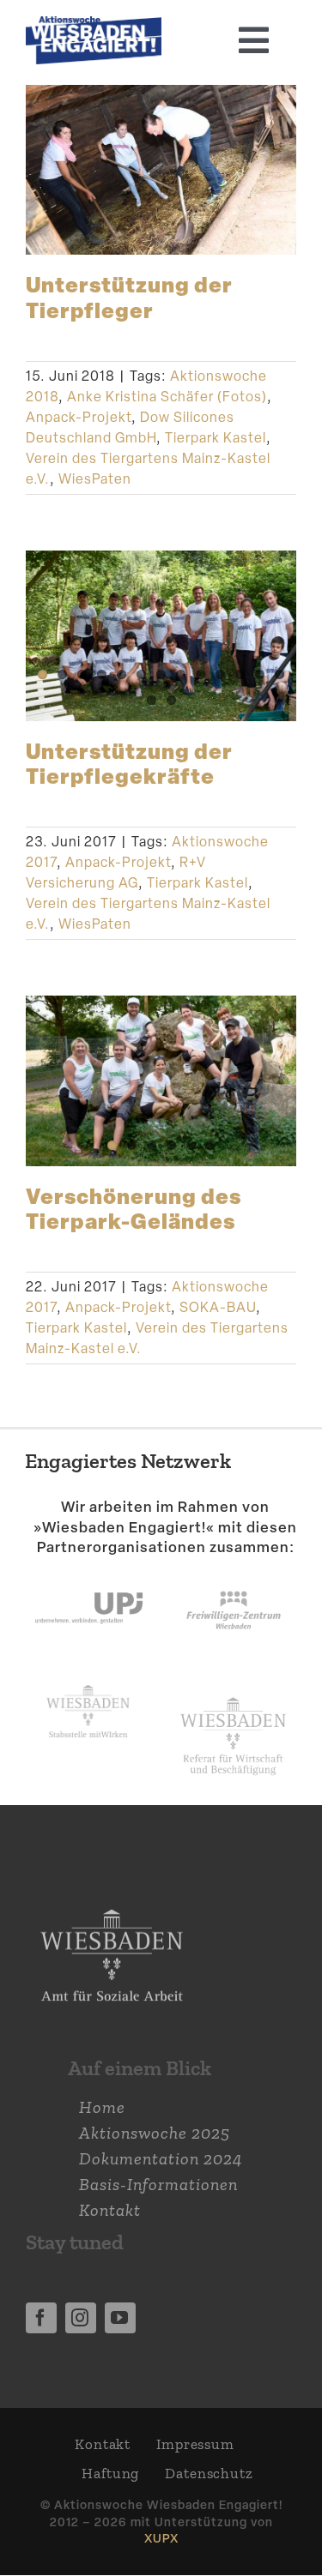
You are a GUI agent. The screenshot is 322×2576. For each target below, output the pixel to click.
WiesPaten (95, 479)
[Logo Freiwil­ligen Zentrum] (234, 1575)
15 (171, 700)
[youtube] (120, 2318)
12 (260, 674)
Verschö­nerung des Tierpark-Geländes (134, 1208)
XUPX (161, 2538)
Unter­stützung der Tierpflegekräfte (129, 763)
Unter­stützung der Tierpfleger (129, 296)
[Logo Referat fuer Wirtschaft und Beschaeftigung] (233, 1694)
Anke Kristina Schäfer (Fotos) (167, 397)
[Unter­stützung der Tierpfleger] (161, 170)
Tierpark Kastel (216, 438)
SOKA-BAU (218, 1307)
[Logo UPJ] (89, 1575)
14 (152, 700)
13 (279, 674)
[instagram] (81, 2318)
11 (240, 674)
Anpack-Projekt (79, 417)
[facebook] (41, 2318)
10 (220, 674)
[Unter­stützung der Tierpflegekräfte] (161, 635)
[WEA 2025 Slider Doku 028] (94, 25)
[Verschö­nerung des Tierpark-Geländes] (161, 1080)
